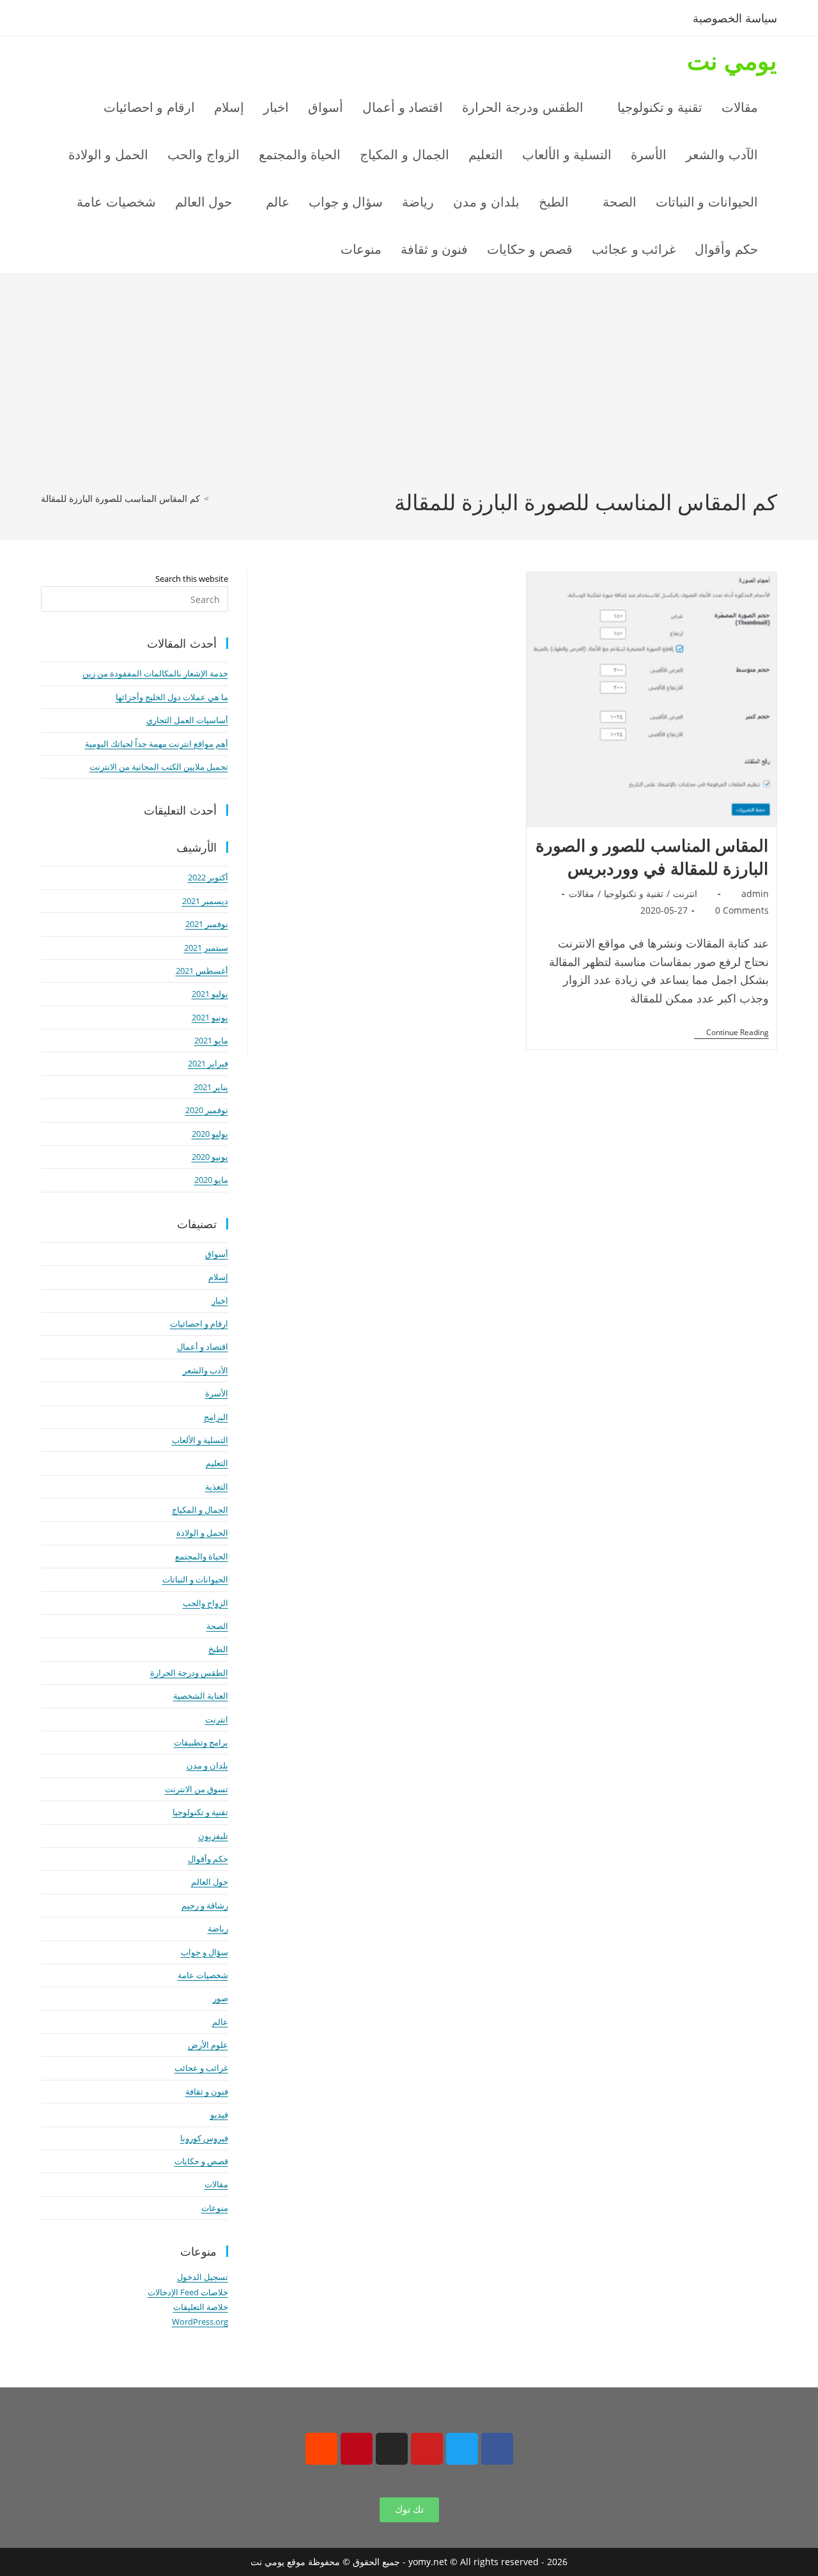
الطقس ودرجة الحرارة (189, 1673)
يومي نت (732, 60)
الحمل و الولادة (202, 1533)
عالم (220, 2022)
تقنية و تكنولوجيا (634, 894)
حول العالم (210, 1882)
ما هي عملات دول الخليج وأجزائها (172, 697)
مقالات (582, 894)
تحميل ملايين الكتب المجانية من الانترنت (159, 767)
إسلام (218, 1277)
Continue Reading (731, 1033)
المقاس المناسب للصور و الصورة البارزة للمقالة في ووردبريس (652, 857)
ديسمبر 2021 (205, 901)
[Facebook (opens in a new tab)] (73, 20)
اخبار (220, 1300)
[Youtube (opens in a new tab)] (136, 20)
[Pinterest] (357, 2449)
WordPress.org (200, 2322)
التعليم (217, 1463)
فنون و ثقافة (207, 2091)
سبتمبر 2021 (206, 948)
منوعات (215, 2208)
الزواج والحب (205, 1603)
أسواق (217, 1254)
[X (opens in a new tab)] (51, 20)
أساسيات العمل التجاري (187, 720)
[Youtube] (427, 2449)
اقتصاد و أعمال (203, 1347)
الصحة (217, 1626)
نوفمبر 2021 (207, 924)
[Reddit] (321, 2449)
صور (220, 1998)
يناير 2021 (211, 1087)
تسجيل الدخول (203, 2277)
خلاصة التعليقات (201, 2307)
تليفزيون (213, 1836)
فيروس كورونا (204, 2138)
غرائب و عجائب (201, 2068)
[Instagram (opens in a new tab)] (115, 20)
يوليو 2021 (210, 994)
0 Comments (742, 910)
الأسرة (217, 1393)
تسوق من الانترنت (197, 1789)
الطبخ (218, 1649)
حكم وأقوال (208, 1859)
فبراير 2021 (208, 1063)
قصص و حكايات (201, 2161)
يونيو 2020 (210, 1157)
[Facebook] (497, 2449)
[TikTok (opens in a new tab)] (155, 20)
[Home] (216, 498)
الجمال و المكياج (200, 1510)
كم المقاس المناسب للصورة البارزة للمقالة (120, 498)
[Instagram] (392, 2449)
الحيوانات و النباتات (195, 1579)
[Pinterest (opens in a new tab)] (94, 20)
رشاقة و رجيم (205, 1905)
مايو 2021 (211, 1040)
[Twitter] (462, 2449)
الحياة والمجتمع (202, 1556)
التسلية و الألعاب (200, 1440)
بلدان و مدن (207, 1765)
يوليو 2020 (210, 1134)
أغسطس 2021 (202, 971)
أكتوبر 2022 (208, 877)
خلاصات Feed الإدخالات (188, 2292)
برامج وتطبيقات (201, 1742)
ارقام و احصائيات (199, 1323)
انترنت (685, 894)
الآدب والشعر (205, 1370)
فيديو (219, 2114)
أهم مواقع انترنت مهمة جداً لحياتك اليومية (157, 744)
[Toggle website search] (304, 249)
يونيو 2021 (210, 1017)
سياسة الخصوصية (735, 18)
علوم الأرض (208, 2045)
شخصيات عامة (203, 1975)
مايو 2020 (211, 1180)
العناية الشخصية (201, 1696)
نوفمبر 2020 (207, 1110)
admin (755, 894)
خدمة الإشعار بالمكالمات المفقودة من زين (155, 673)
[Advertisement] (409, 391)
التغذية (217, 1487)
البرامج (216, 1417)
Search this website (192, 579)
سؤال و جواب (204, 1952)
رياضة (218, 1928)
